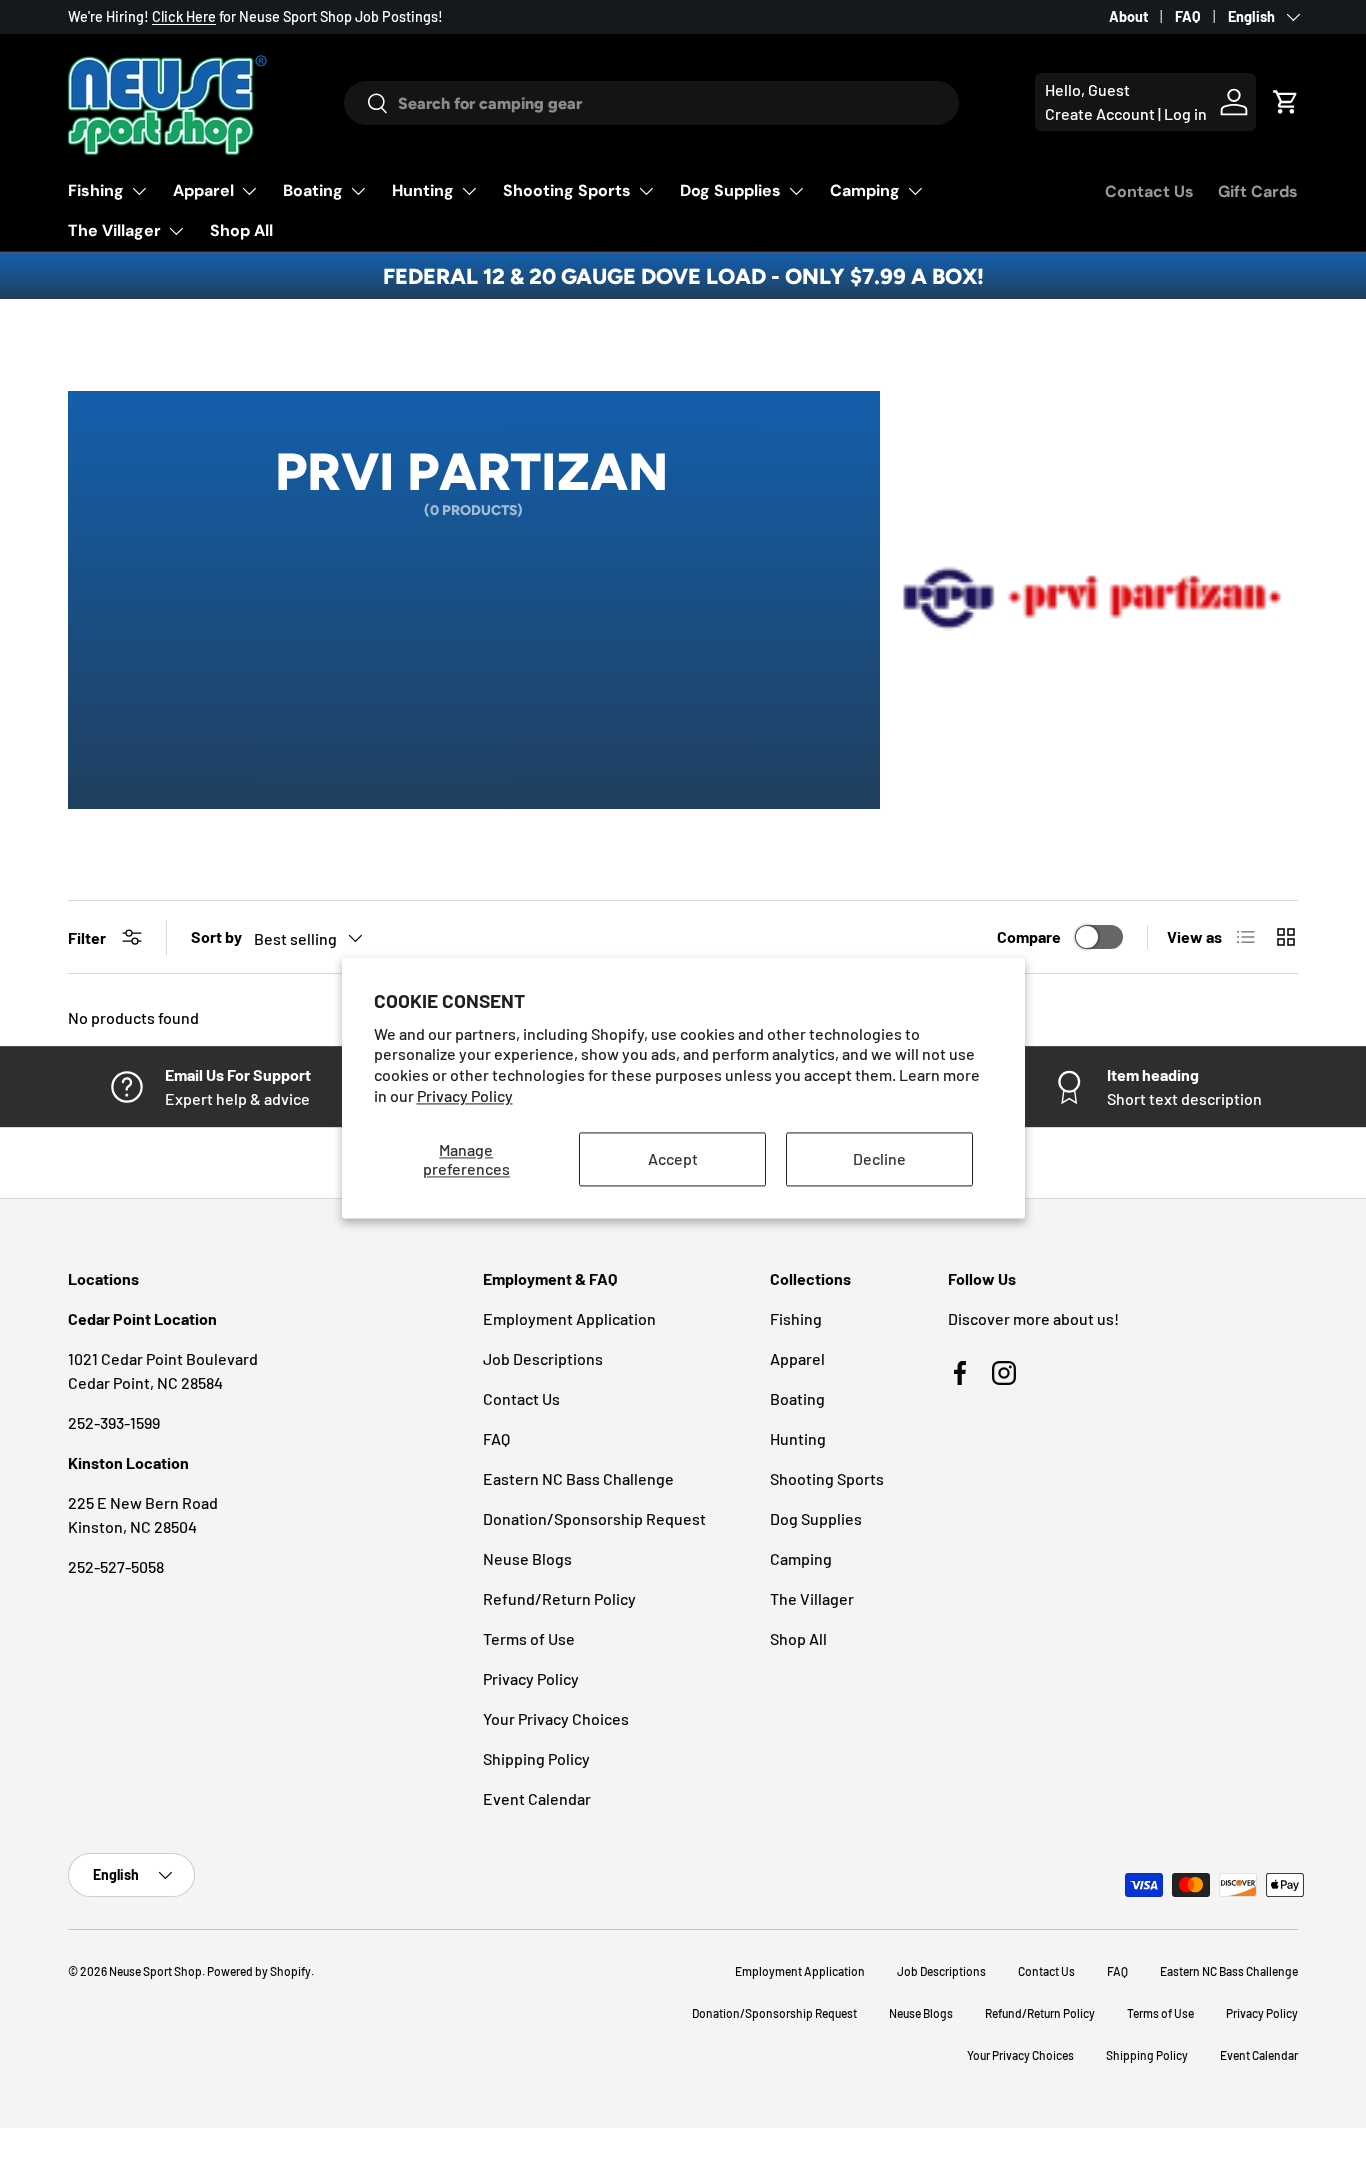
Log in (1185, 113)
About (1128, 16)
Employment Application (569, 1318)
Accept (673, 1159)
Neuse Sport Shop (155, 1971)
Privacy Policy (465, 1095)
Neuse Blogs (527, 1558)
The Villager (114, 230)
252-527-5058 (116, 1566)
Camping (865, 190)
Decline (879, 1159)
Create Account (1100, 113)
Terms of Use (529, 1638)
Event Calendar (537, 1798)
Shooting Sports (567, 190)
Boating (313, 190)
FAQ (1188, 16)
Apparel (203, 190)
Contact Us (1149, 191)
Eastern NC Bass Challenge (578, 1478)
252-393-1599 (114, 1422)
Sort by (216, 936)
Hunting (423, 190)
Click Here (184, 16)
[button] (1286, 102)
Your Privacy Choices (556, 1718)
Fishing (96, 190)
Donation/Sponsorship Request (594, 1518)
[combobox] (651, 103)
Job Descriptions (543, 1358)
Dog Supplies (730, 190)
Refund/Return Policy (559, 1598)
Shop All (241, 230)
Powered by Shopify (259, 1971)
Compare (1029, 936)
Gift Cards (1258, 191)
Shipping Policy (536, 1758)
